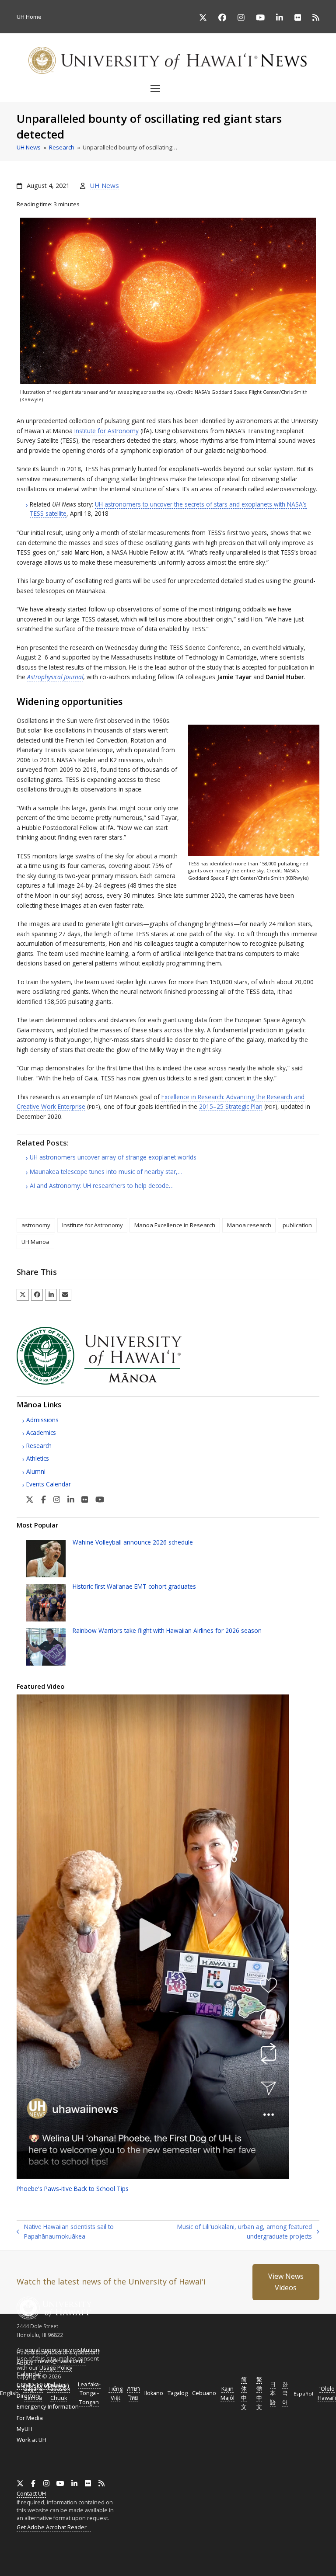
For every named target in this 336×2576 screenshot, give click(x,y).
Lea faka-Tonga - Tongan (89, 2394)
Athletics (38, 1458)
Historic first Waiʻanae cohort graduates (134, 1586)
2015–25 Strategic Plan (231, 1106)
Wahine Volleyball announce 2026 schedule (133, 1542)
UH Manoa (35, 1242)
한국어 (285, 2394)
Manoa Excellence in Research (175, 1225)
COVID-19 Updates (42, 2385)
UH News (104, 185)
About (24, 2363)
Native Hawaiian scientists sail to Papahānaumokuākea (65, 2232)
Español (303, 2394)
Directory (29, 2395)
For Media (30, 2418)
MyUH (24, 2429)
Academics (41, 1432)
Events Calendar (49, 1484)
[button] (168, 88)
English (9, 2393)
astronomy (36, 1225)
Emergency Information (48, 2406)
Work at (31, 2440)
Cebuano (204, 2393)
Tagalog (178, 2393)
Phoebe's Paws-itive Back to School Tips (73, 2189)
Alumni (36, 1471)
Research (39, 1446)
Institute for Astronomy (107, 431)
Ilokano (154, 2393)
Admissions (42, 1420)
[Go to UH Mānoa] (111, 1382)
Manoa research (249, 1225)
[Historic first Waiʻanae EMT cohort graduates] (46, 1602)
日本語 (273, 2394)
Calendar (29, 2374)
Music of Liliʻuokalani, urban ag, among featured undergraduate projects (232, 2232)
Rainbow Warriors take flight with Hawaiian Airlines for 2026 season (167, 1630)
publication (297, 1225)
